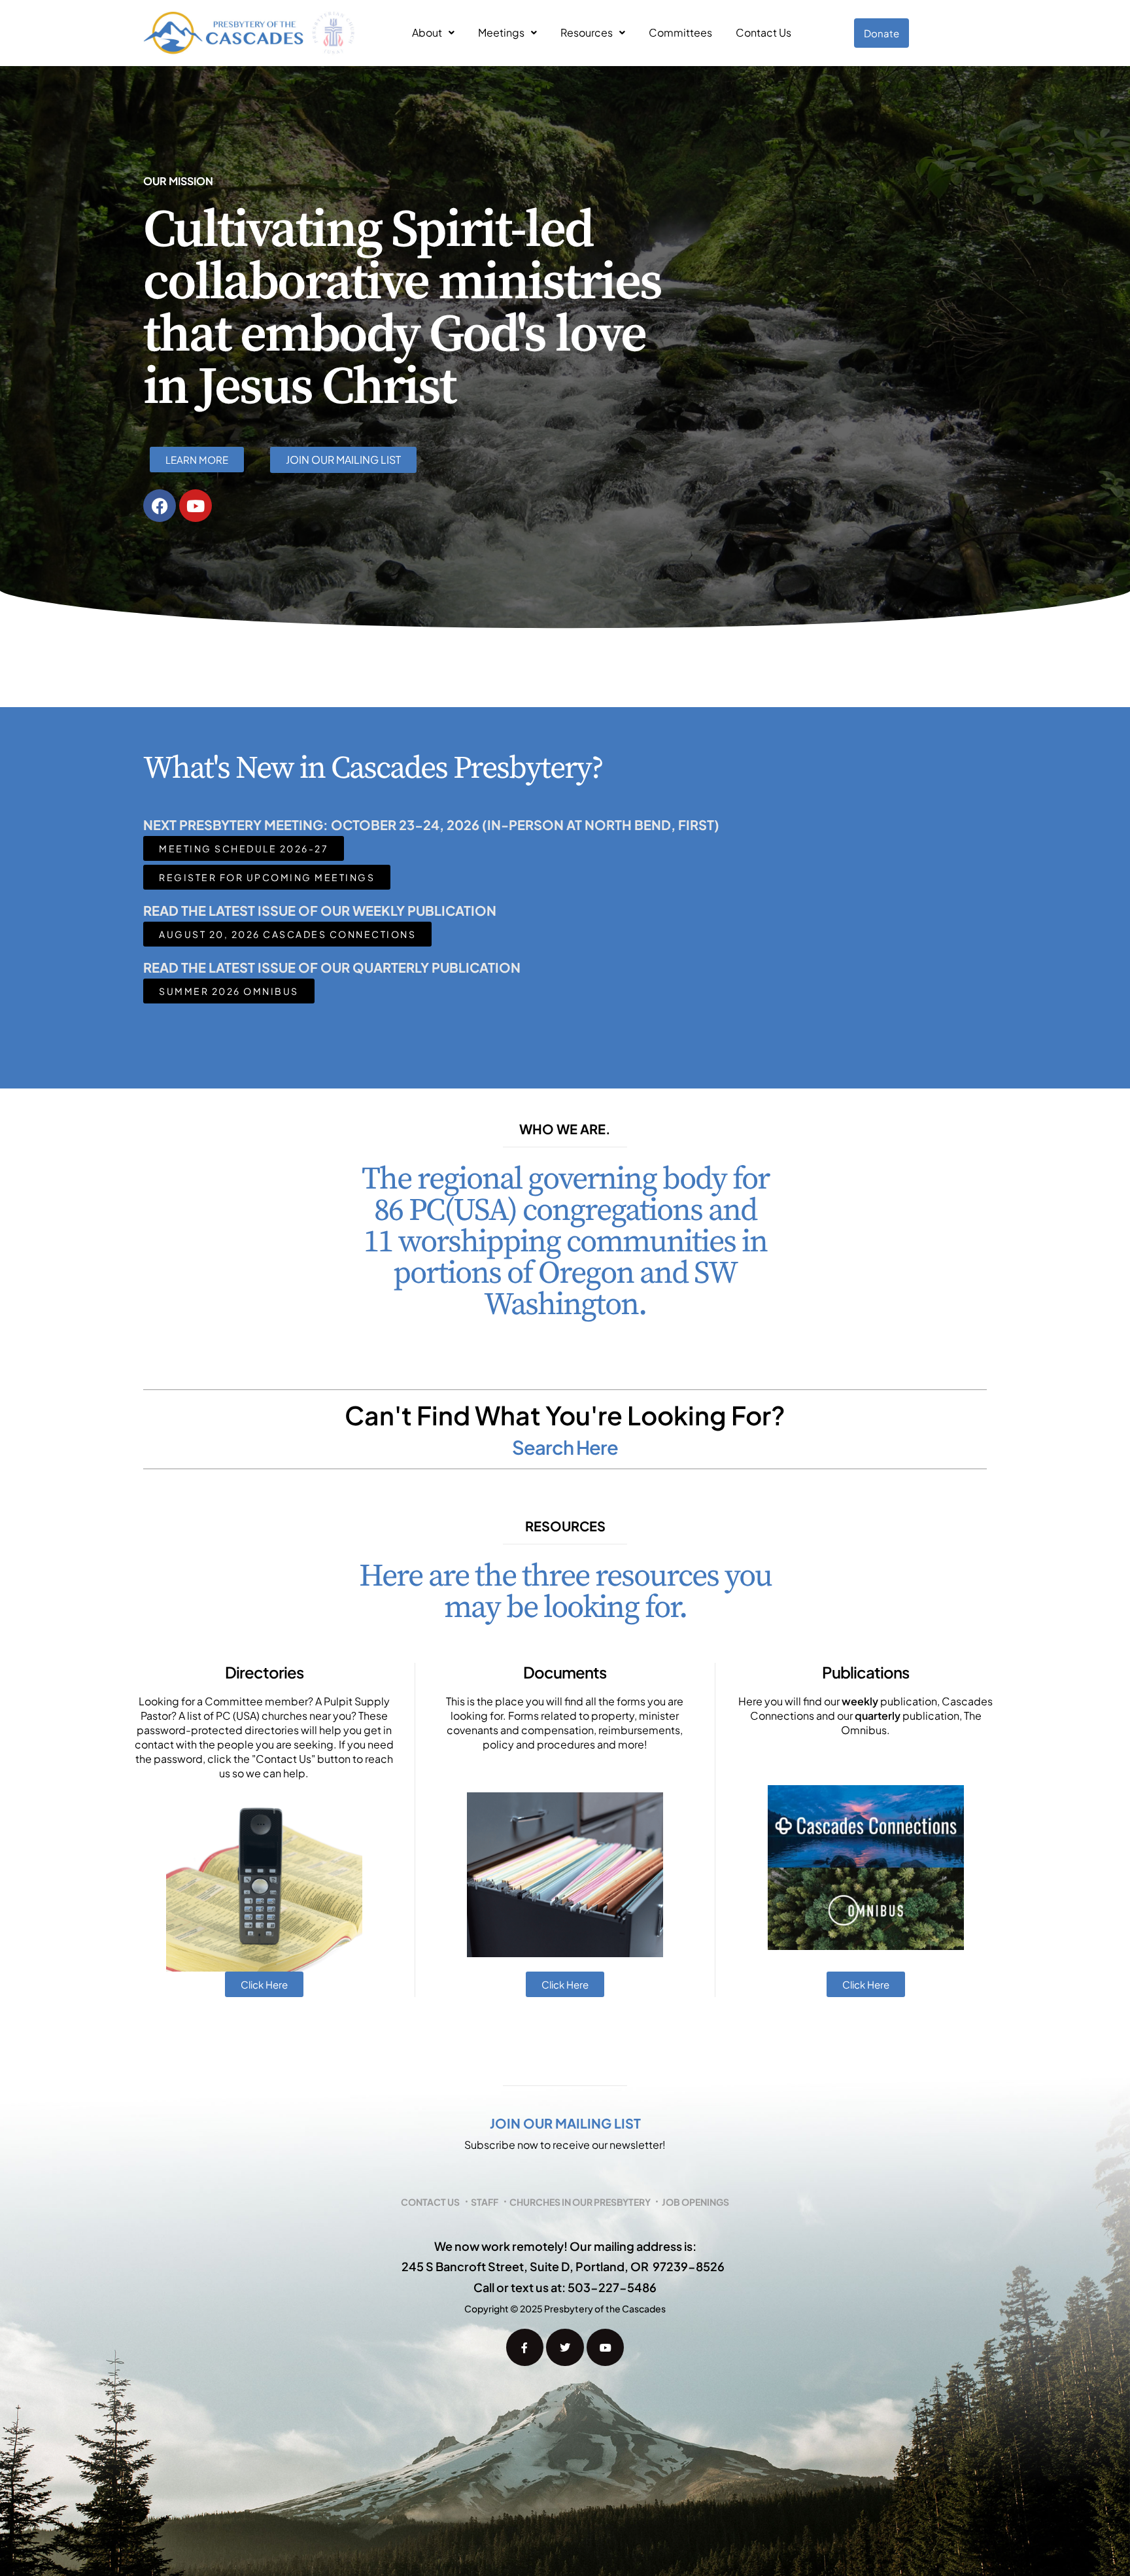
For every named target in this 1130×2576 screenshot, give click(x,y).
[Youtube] (196, 506)
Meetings (501, 32)
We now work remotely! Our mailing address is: (565, 2246)
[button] (433, 33)
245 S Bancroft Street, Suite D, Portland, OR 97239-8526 (563, 2266)
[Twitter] (565, 2348)
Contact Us (763, 32)
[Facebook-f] (525, 2348)
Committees (680, 32)
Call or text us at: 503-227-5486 (565, 2287)
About (427, 32)
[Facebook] (160, 506)
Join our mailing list (565, 2123)
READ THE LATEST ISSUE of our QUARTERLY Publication (332, 967)
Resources (587, 32)
